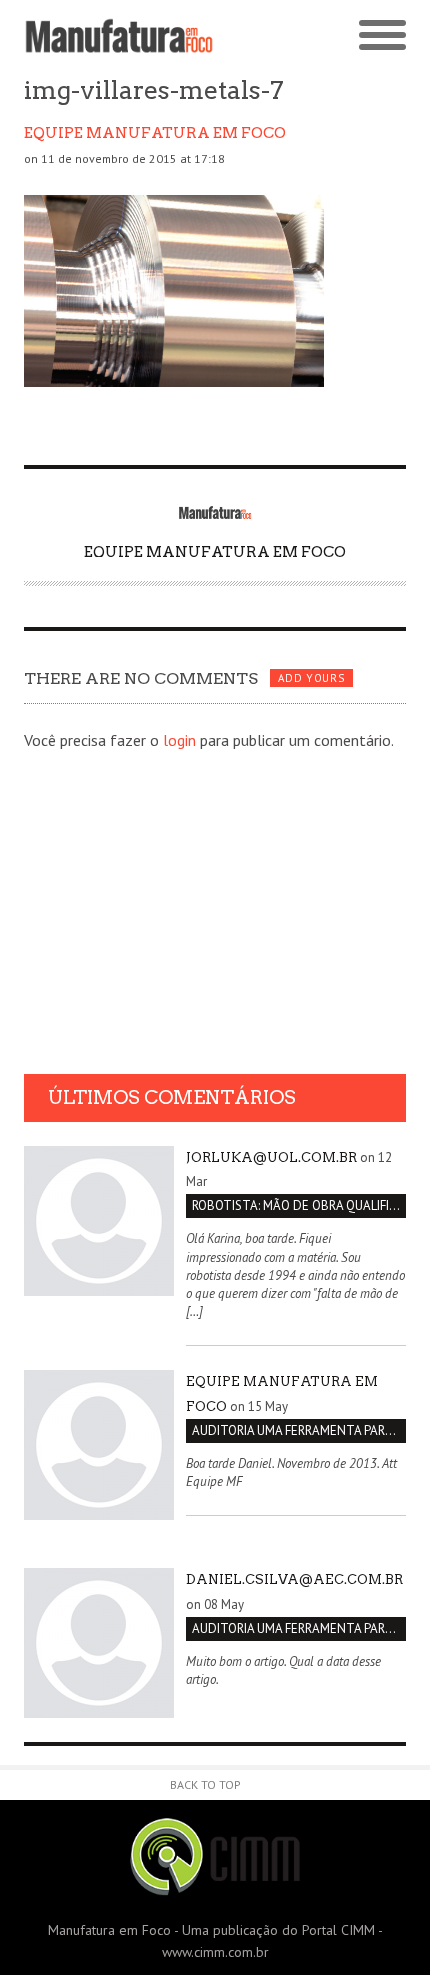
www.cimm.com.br (215, 1952)
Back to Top (205, 1784)
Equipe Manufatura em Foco (155, 133)
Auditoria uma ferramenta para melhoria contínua (299, 1430)
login (179, 740)
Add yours (311, 678)
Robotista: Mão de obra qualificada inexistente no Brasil (299, 1205)
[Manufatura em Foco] (119, 36)
